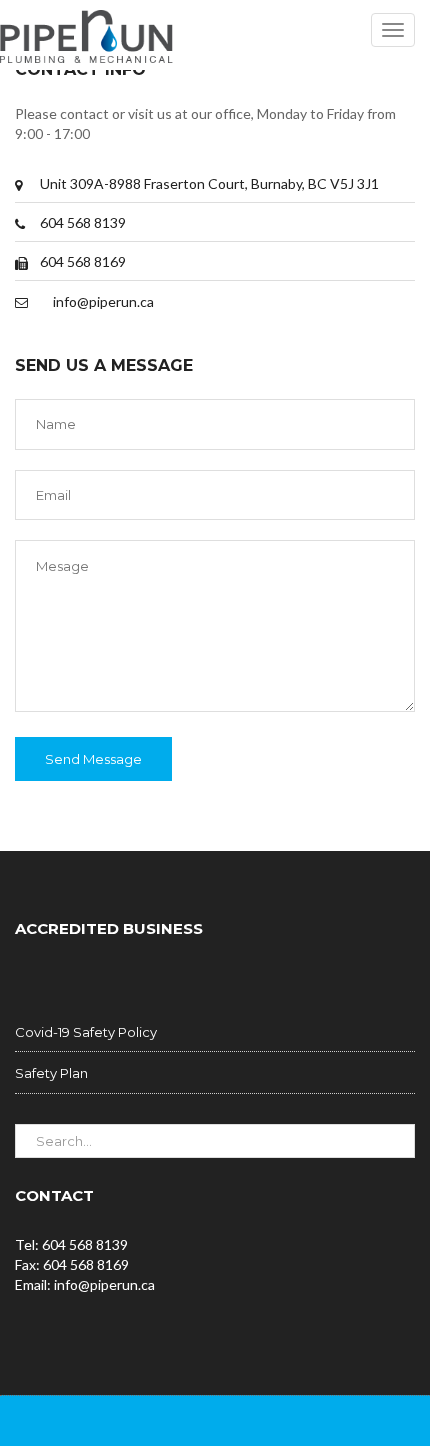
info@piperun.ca (103, 301)
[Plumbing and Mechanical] (86, 35)
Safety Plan (51, 1073)
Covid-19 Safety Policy (86, 1032)
